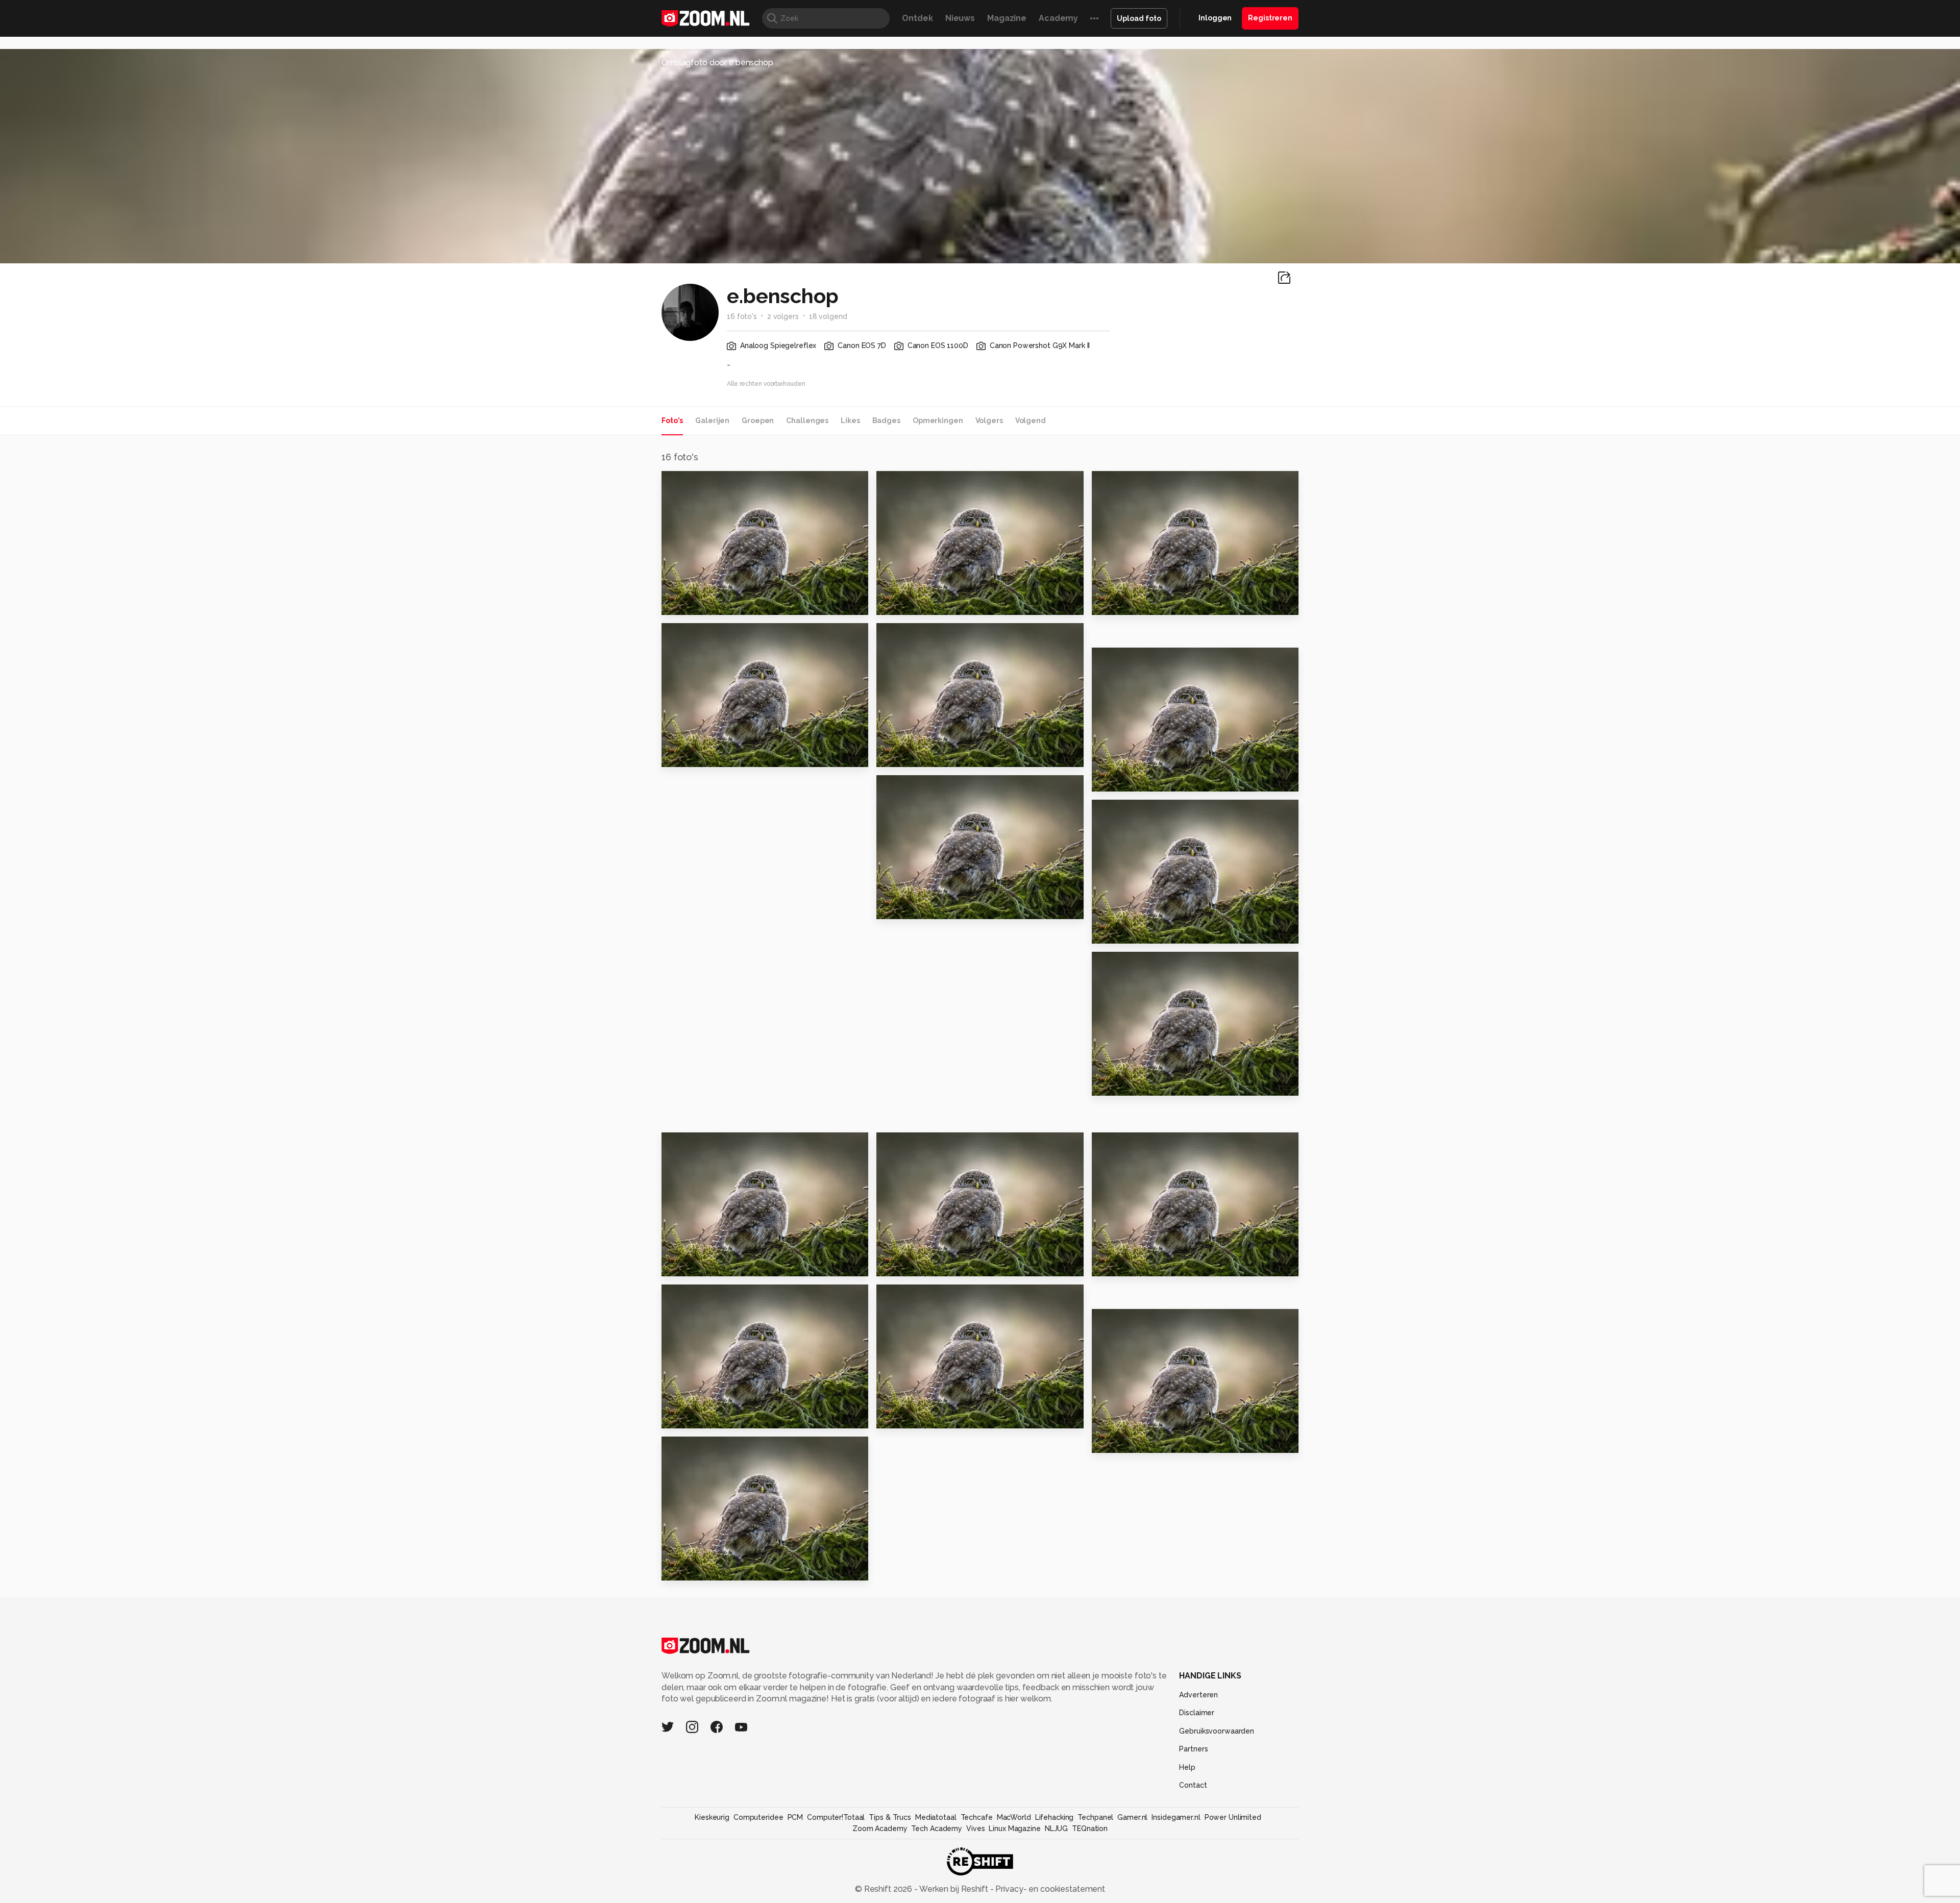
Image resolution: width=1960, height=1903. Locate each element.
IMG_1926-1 (691, 603)
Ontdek (917, 18)
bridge (681, 755)
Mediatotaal (936, 1817)
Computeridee (758, 1817)
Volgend (1031, 421)
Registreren (1270, 18)
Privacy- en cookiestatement (1049, 1889)
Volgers (989, 421)
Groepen (758, 421)
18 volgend (828, 316)
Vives (975, 1828)
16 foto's (742, 316)
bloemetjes (1122, 1441)
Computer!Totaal (836, 1817)
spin (1105, 1264)
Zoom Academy (880, 1828)
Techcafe (977, 1817)
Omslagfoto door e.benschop (717, 63)
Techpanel (1095, 1817)
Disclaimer (1197, 1713)
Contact (1193, 1785)
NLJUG (1056, 1828)
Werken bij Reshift (954, 1889)
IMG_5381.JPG (696, 1264)
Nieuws (960, 18)
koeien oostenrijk (920, 1264)
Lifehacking (1055, 1817)
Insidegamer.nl (1176, 1817)
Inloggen (1215, 18)
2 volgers (783, 316)
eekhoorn (688, 1416)
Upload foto (1139, 18)
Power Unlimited (1233, 1817)
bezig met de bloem (926, 1416)
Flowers (1114, 932)
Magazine (1007, 18)
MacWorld (1014, 1817)
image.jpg (688, 1568)
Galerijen (712, 421)
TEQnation (1090, 1828)
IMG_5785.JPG (911, 907)
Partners (1193, 1749)
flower (1111, 1084)
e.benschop (706, 483)
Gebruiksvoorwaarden (1217, 1731)
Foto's (672, 421)
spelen (1111, 780)
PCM (795, 1817)
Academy (1058, 18)
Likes (850, 421)
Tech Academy (937, 1828)
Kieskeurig (712, 1817)
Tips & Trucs (890, 1817)
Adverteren (1198, 1695)
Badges (886, 421)
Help (1187, 1767)
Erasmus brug (911, 755)
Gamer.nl (1132, 1817)
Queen (1111, 603)
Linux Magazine (1014, 1828)
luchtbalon (905, 603)
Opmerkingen (938, 421)
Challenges (807, 421)
